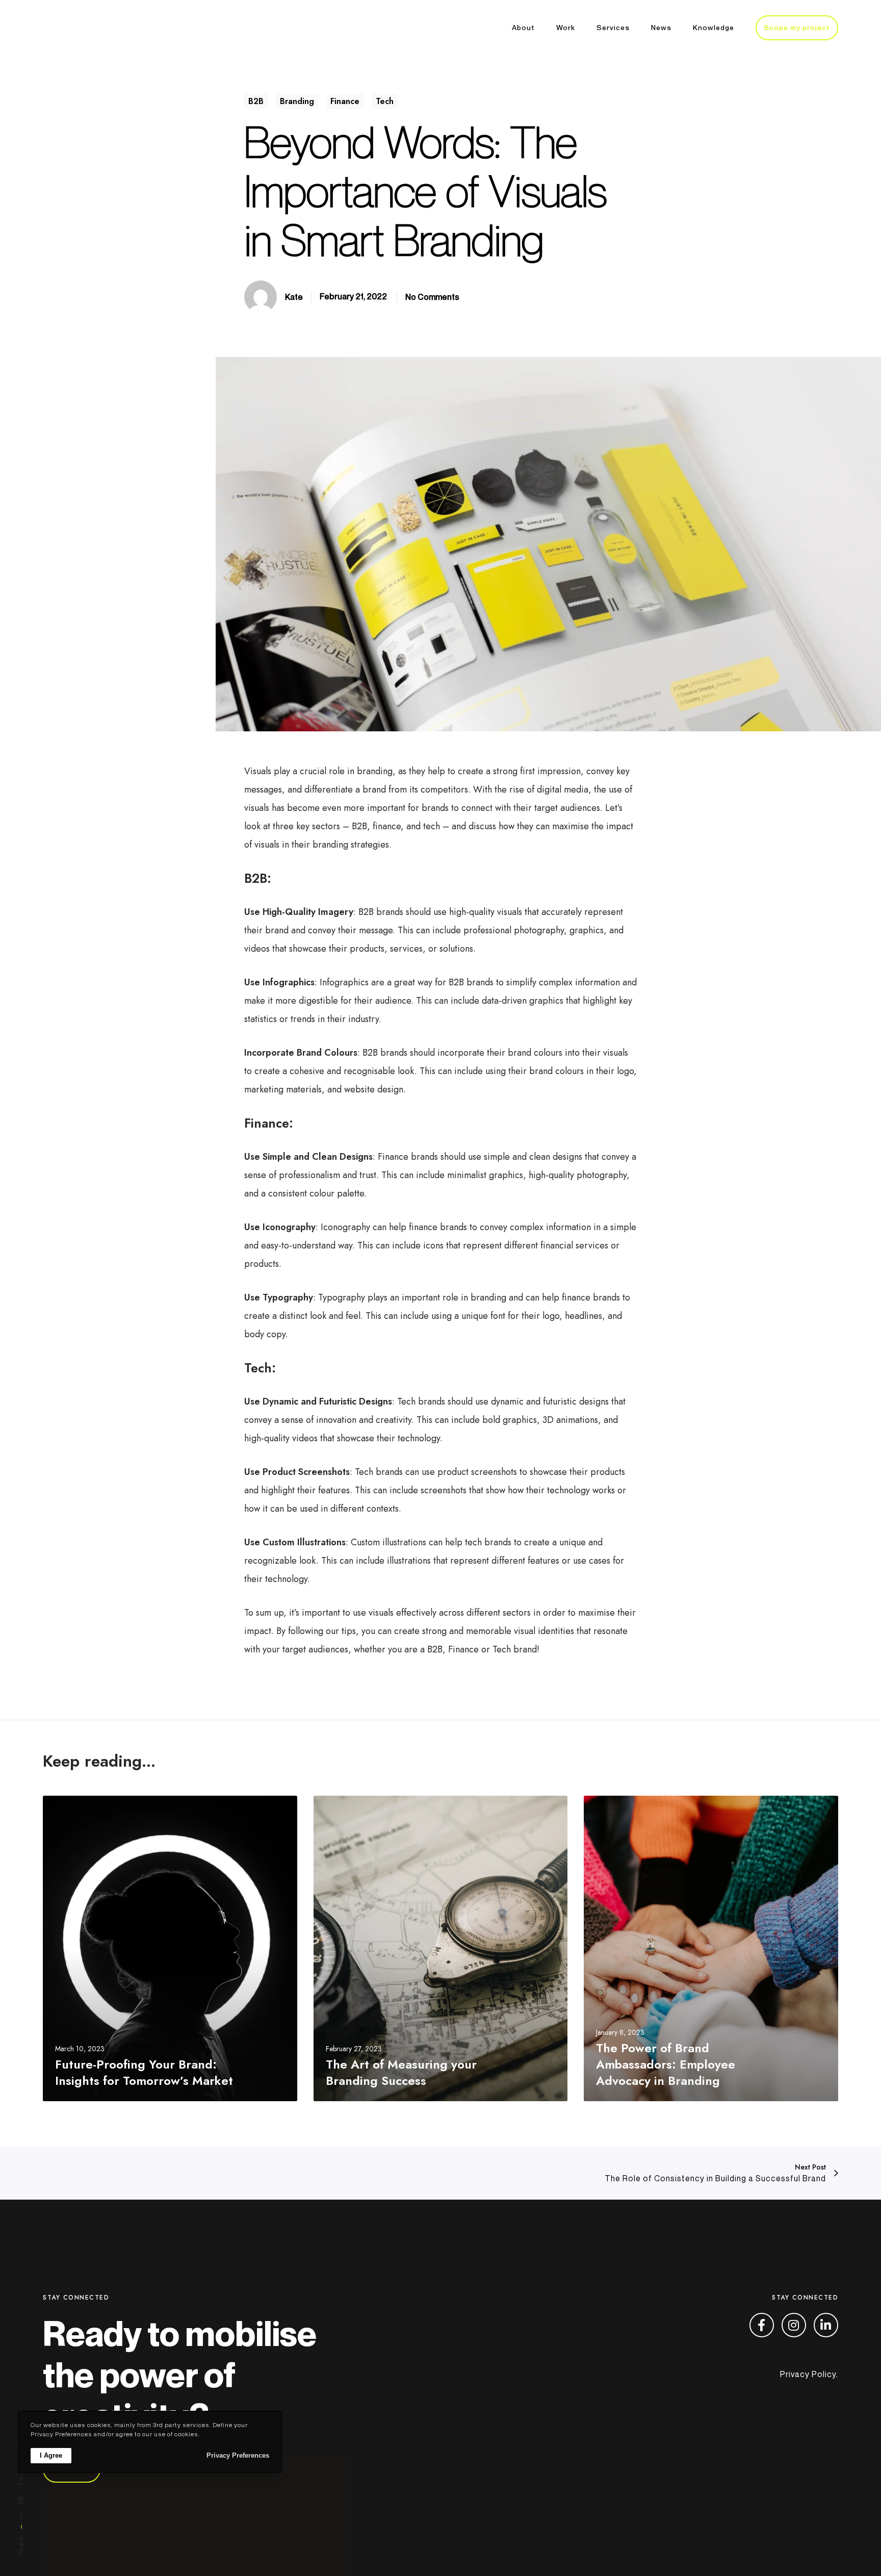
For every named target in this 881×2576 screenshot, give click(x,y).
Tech (385, 101)
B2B (256, 101)
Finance (345, 101)
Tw (21, 2481)
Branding (297, 101)
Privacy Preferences (238, 2455)
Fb (21, 2500)
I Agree (51, 2455)
